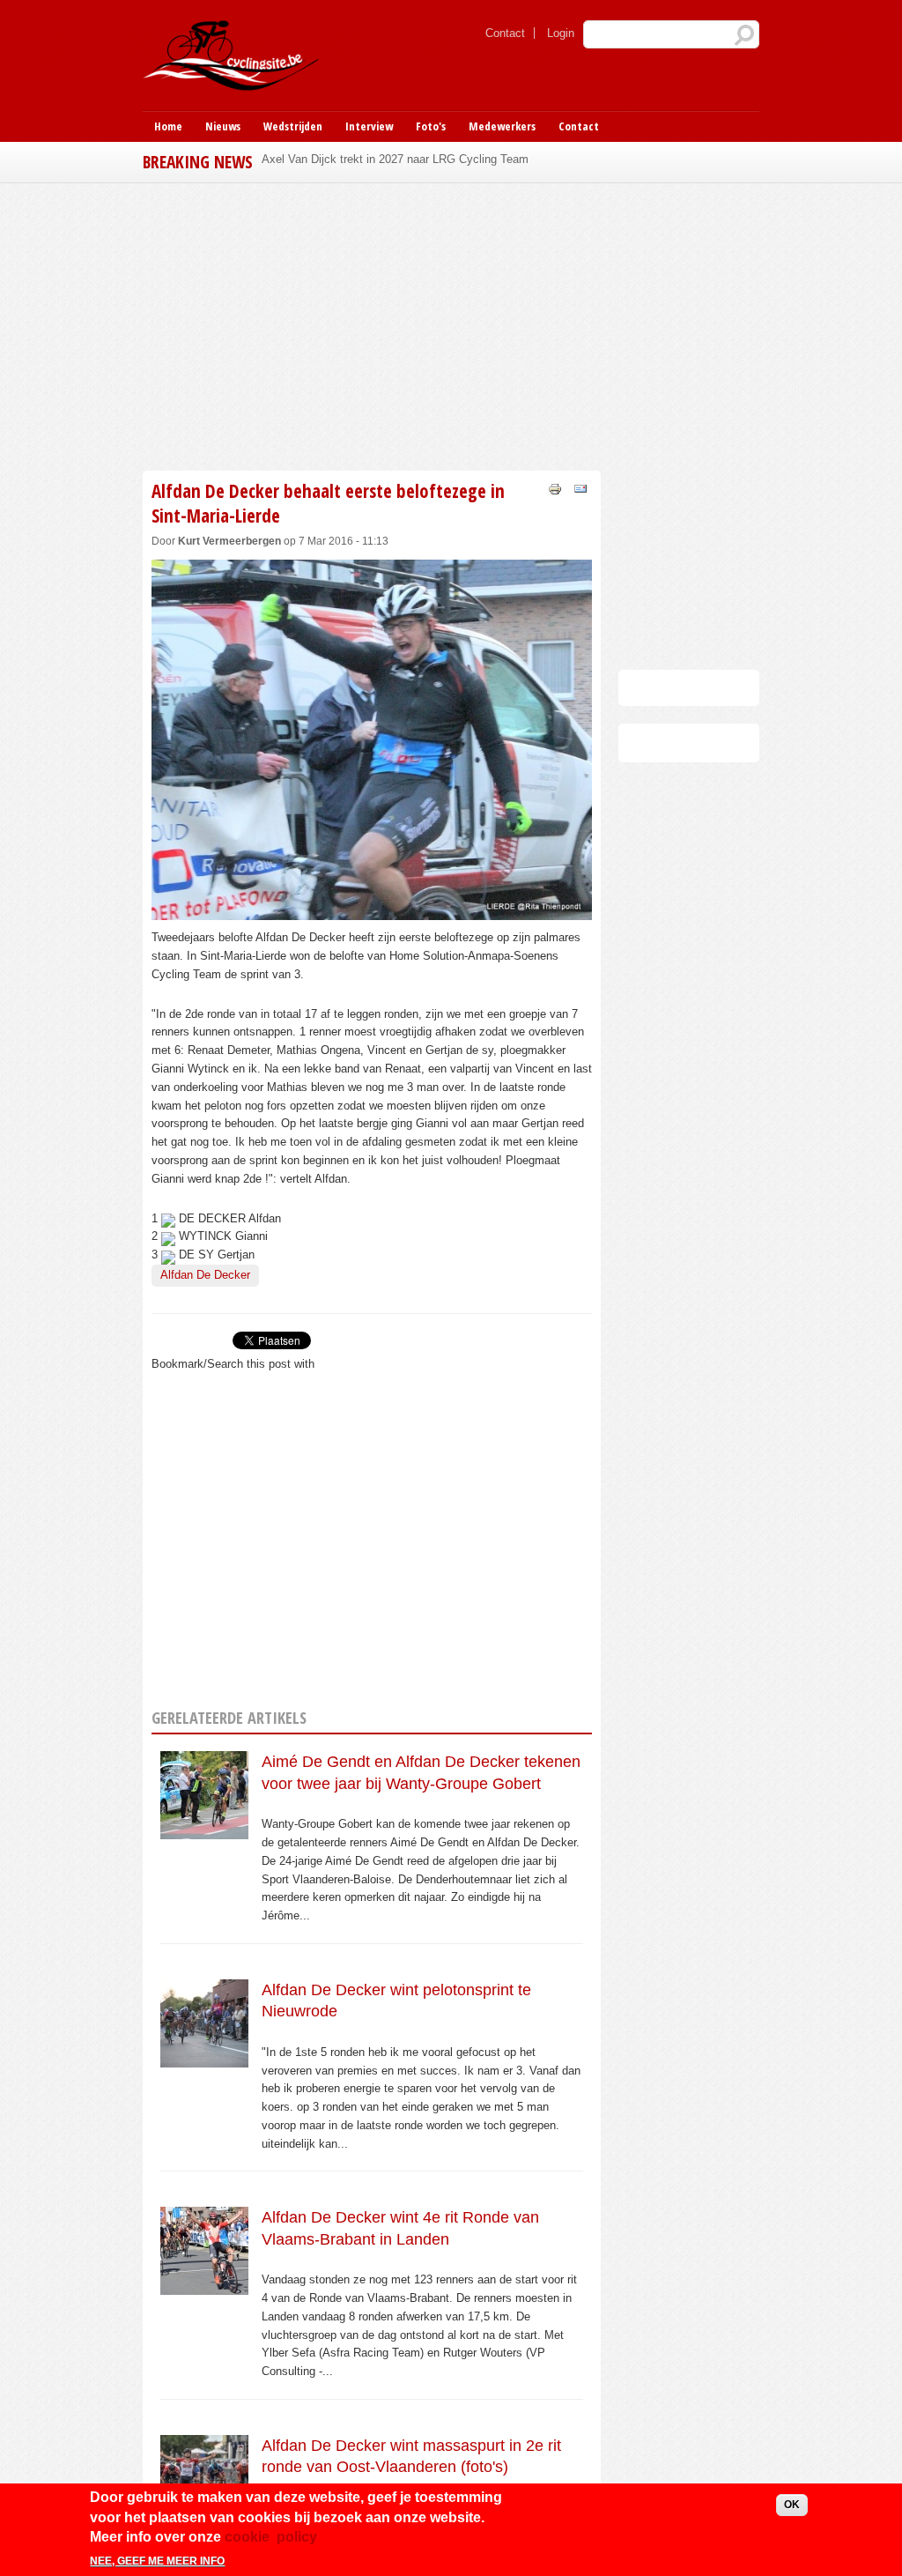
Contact (505, 33)
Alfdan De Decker (205, 1275)
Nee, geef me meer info (157, 2561)
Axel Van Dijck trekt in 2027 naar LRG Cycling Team (395, 159)
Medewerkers (502, 126)
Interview (369, 126)
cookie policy (271, 2537)
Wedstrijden (293, 126)
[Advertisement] (451, 324)
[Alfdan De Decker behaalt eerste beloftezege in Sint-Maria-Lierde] (372, 910)
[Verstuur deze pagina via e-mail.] (580, 488)
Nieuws (223, 126)
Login (561, 33)
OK (792, 2505)
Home (168, 126)
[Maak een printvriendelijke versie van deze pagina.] (555, 488)
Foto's (431, 126)
